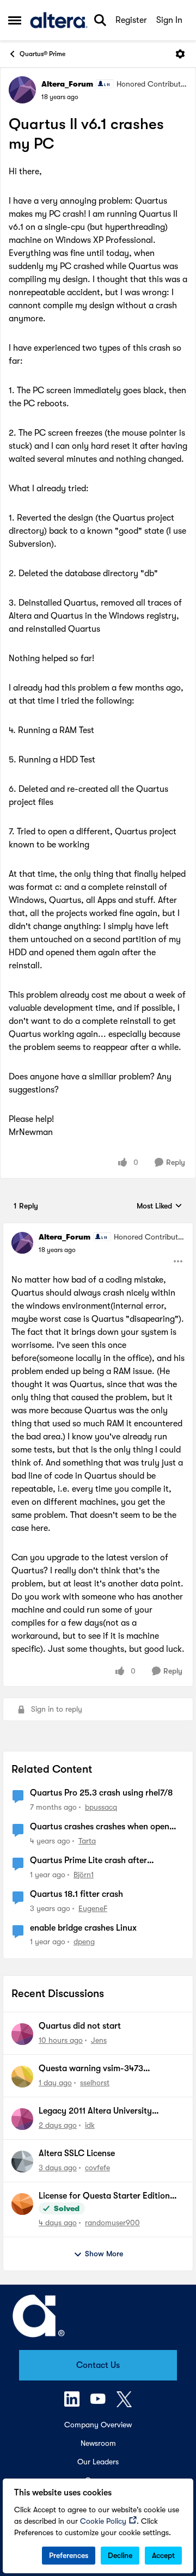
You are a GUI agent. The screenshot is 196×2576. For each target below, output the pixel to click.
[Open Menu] (180, 54)
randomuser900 (112, 2223)
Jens (99, 2040)
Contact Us (98, 2365)
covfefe (97, 2168)
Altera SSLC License (77, 2153)
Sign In (169, 20)
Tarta (87, 1841)
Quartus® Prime (42, 54)
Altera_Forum (67, 84)
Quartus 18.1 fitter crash (76, 1894)
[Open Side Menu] (15, 20)
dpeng (84, 1942)
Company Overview (98, 2425)
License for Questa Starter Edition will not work (104, 2196)
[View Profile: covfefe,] (22, 2162)
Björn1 (84, 1875)
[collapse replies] (98, 1228)
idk (90, 2125)
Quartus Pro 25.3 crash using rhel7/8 (101, 1793)
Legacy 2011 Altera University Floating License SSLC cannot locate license (109, 2111)
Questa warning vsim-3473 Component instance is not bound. (105, 2069)
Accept (163, 2555)
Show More (104, 2254)
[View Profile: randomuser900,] (22, 2204)
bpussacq (101, 1807)
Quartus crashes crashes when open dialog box (100, 1827)
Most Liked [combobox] (160, 1207)
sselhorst (95, 2083)
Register (131, 20)
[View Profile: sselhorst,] (22, 2077)
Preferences (69, 2555)
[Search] (100, 20)
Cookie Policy (103, 2521)
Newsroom (98, 2443)
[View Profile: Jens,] (22, 2034)
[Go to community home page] (59, 20)
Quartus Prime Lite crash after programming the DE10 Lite (88, 1861)
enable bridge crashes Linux (83, 1928)
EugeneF (93, 1908)
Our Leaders (98, 2462)
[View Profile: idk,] (22, 2119)
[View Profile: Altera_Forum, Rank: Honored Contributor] (22, 90)
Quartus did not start (80, 2026)
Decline (120, 2555)
